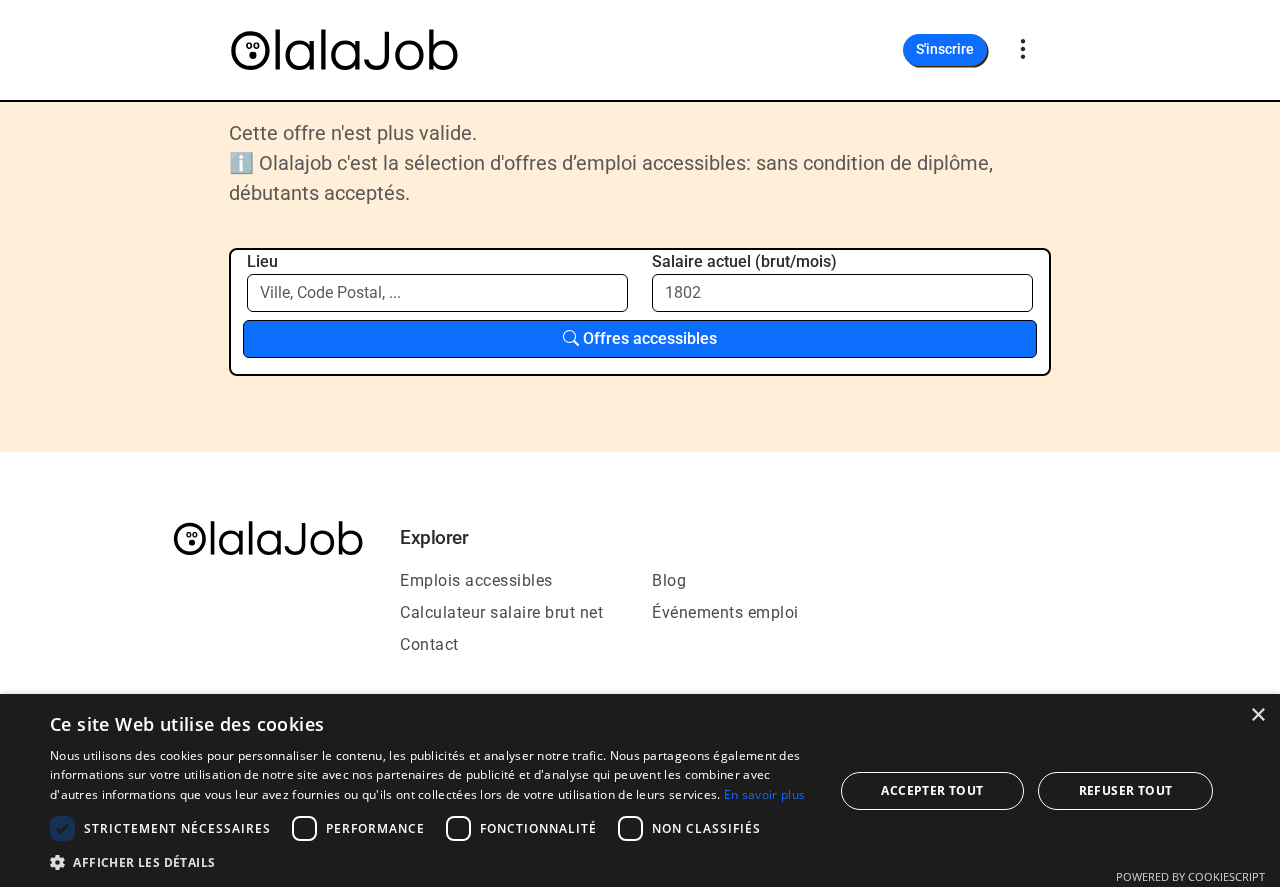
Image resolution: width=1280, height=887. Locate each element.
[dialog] (640, 790)
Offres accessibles (648, 338)
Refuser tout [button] (1126, 790)
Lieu (262, 261)
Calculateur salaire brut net (501, 612)
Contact (429, 644)
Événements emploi (725, 612)
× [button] (1257, 715)
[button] (430, 862)
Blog (669, 580)
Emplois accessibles (476, 580)
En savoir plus (764, 794)
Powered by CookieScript (1190, 876)
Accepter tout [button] (932, 790)
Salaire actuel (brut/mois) (744, 261)
